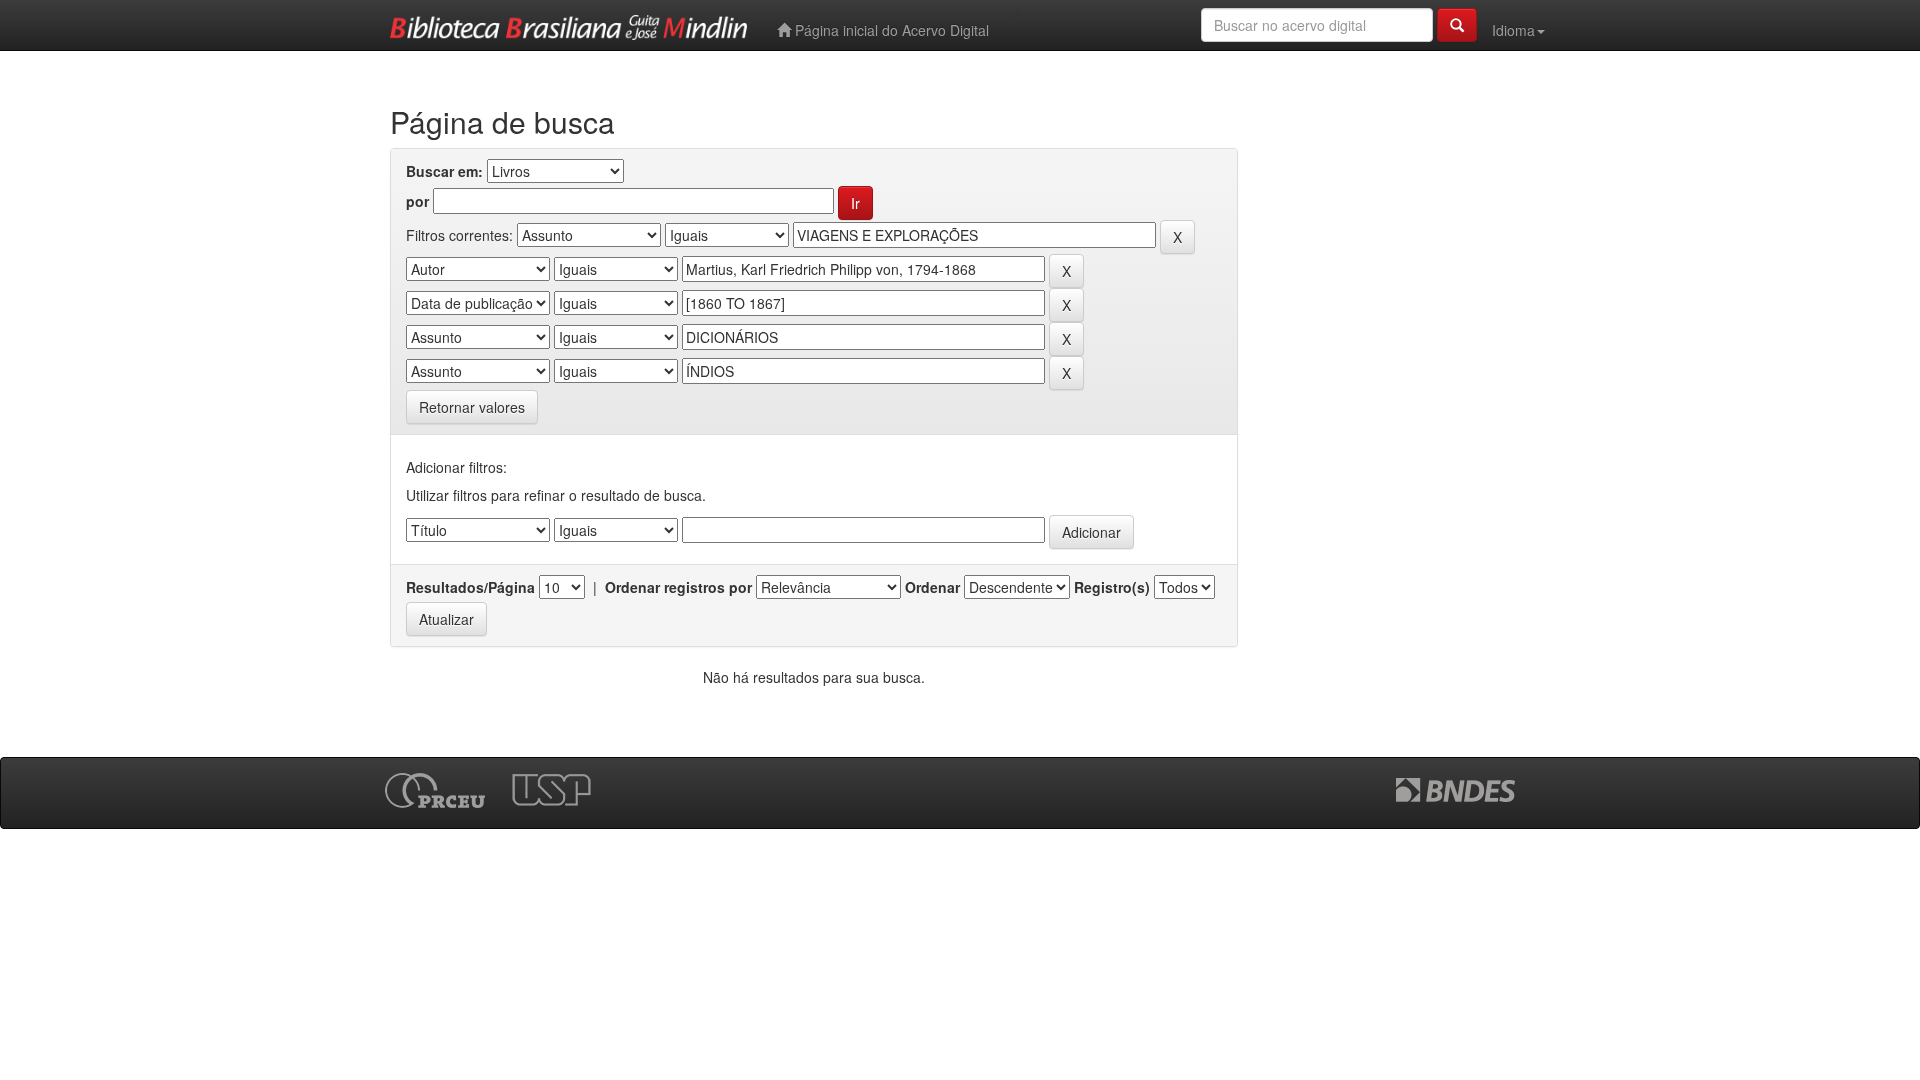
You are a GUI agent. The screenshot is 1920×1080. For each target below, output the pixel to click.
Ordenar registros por (678, 587)
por (417, 201)
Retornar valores (472, 407)
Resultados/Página (470, 587)
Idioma (1513, 30)
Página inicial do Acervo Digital (890, 30)
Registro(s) (1112, 587)
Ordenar (932, 587)
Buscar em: (444, 171)
